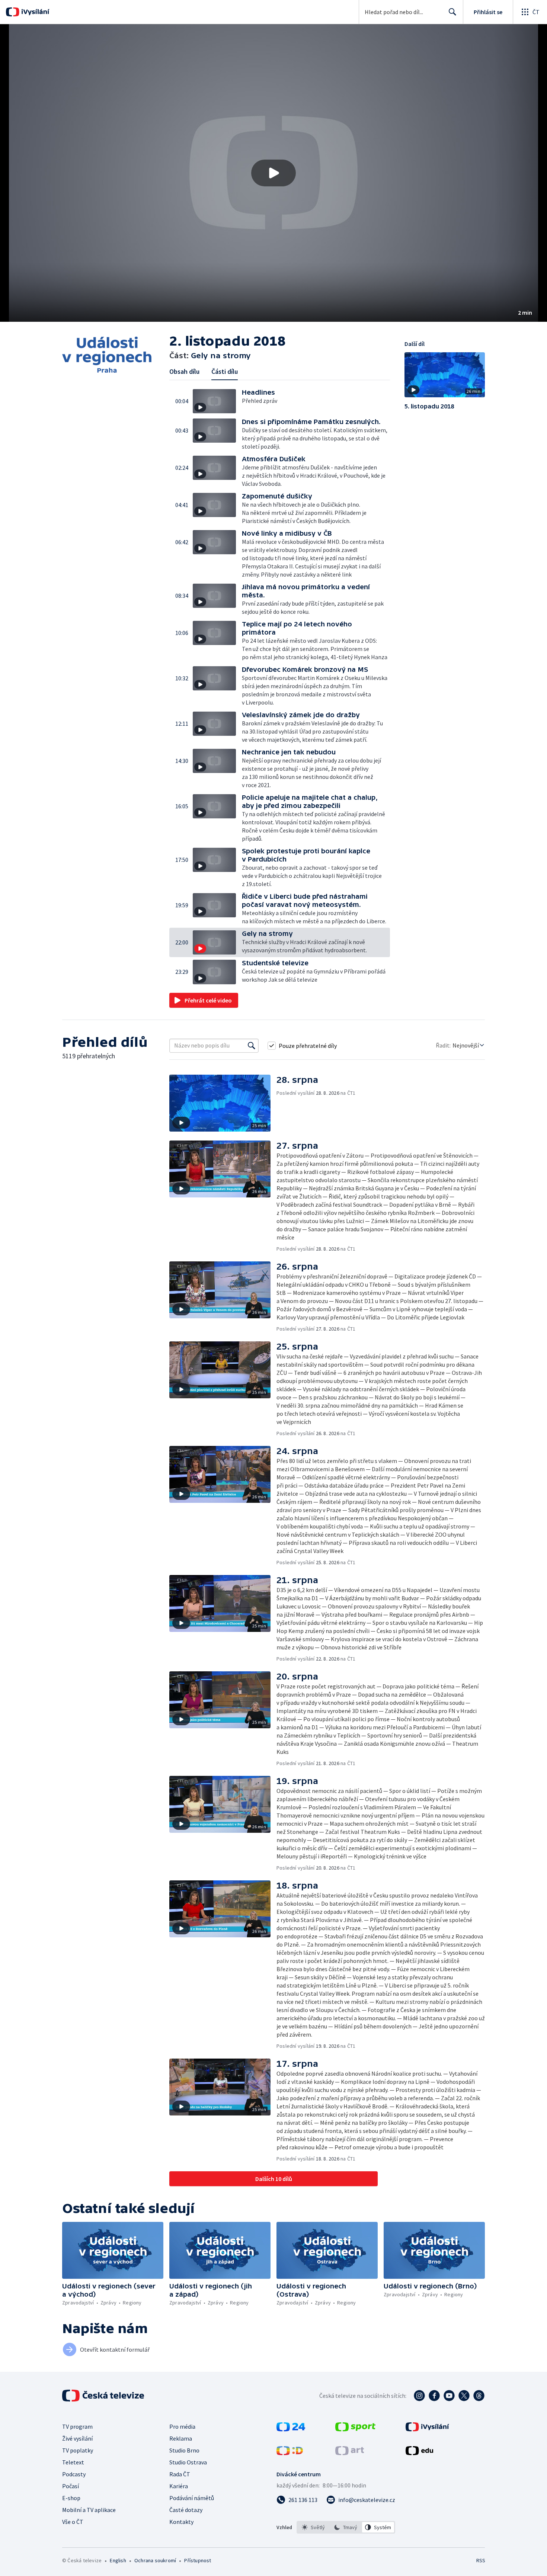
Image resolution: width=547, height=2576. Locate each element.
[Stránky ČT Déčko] (290, 2453)
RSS (481, 2560)
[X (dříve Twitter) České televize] (464, 2396)
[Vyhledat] (252, 1046)
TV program (77, 2426)
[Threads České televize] (479, 2396)
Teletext (73, 2462)
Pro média (182, 2426)
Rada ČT (180, 2474)
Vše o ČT (73, 2522)
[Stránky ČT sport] (355, 2429)
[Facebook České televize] (434, 2396)
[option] (314, 2527)
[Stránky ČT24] (291, 2429)
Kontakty (181, 2522)
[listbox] (346, 2527)
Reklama (181, 2438)
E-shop (71, 2498)
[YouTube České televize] (449, 2396)
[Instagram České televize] (419, 2396)
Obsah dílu (184, 371)
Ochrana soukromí (155, 2560)
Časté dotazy (186, 2510)
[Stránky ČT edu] (419, 2453)
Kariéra (179, 2486)
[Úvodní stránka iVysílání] (34, 12)
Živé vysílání (77, 2438)
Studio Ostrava (188, 2462)
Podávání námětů (192, 2498)
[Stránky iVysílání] (427, 2429)
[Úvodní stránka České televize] (104, 2396)
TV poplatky (78, 2450)
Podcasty (74, 2474)
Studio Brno (184, 2450)
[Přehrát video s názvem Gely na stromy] (273, 173)
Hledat (452, 12)
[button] (273, 173)
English (118, 2560)
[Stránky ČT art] (350, 2453)
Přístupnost (198, 2560)
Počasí (71, 2486)
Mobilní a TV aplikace (89, 2510)
